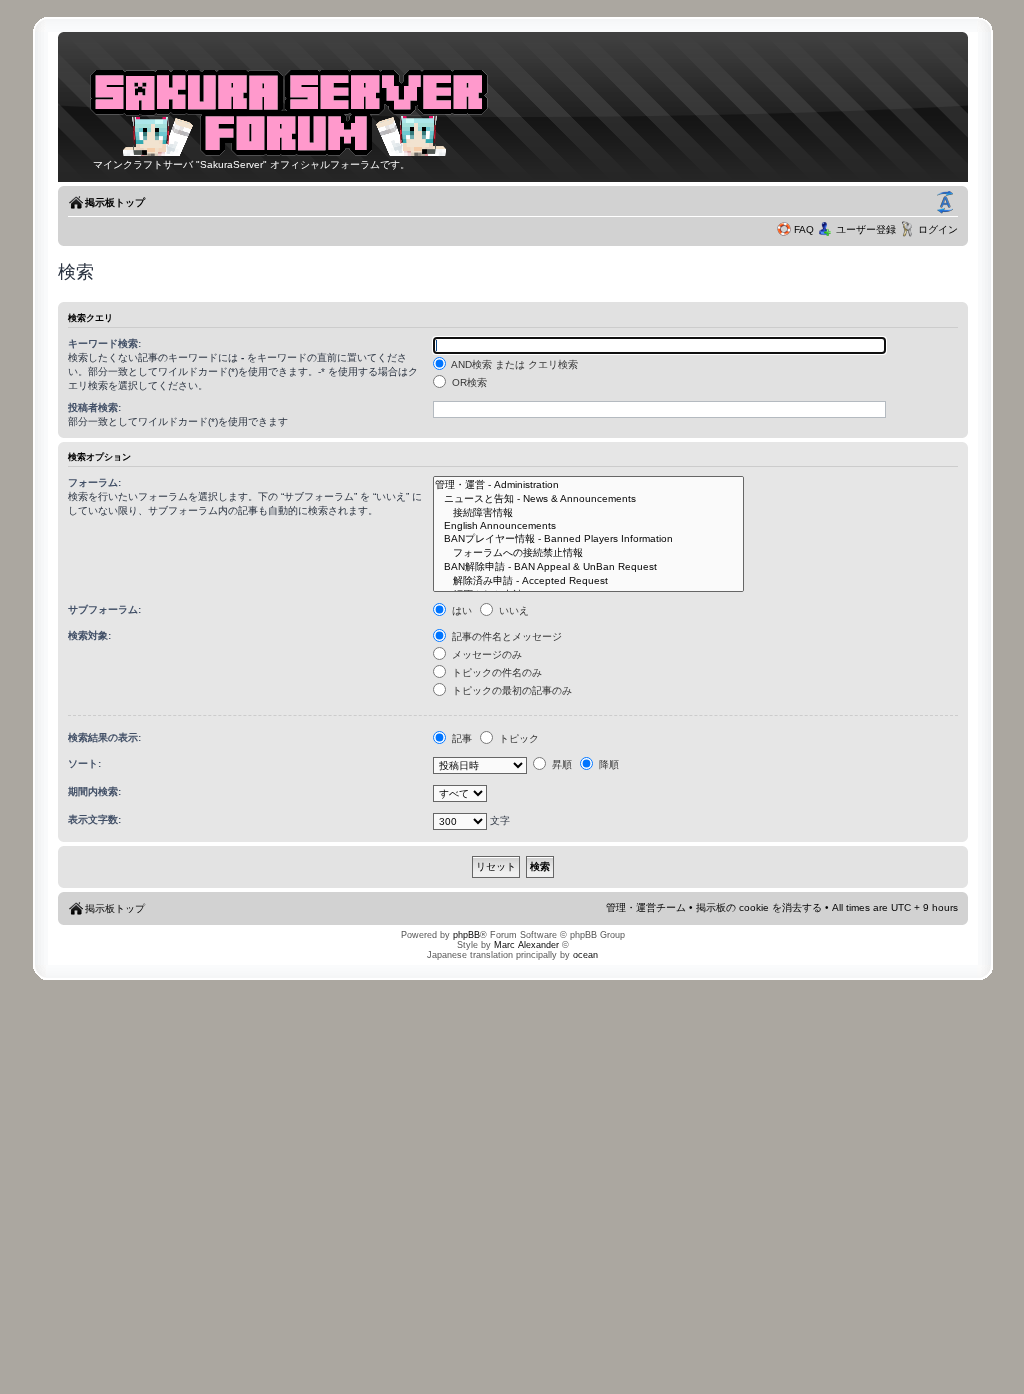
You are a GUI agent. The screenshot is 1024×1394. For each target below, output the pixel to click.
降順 (607, 764)
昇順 (560, 764)
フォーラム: (94, 482)
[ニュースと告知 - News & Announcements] (588, 499)
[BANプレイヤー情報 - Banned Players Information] (588, 539)
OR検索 (468, 382)
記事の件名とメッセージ (505, 636)
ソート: (84, 763)
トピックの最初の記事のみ (510, 690)
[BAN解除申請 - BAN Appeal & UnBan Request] (588, 567)
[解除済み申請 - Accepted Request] (588, 581)
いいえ (512, 610)
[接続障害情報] (588, 513)
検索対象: (89, 635)
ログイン (938, 229)
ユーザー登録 (866, 229)
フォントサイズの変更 (945, 203)
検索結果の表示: (104, 737)
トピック (517, 738)
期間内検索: (94, 791)
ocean (585, 955)
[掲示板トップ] (288, 154)
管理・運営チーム (646, 907)
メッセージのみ (485, 654)
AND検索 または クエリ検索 (513, 364)
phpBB (466, 935)
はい (460, 610)
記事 (460, 738)
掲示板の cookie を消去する (759, 907)
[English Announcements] (588, 526)
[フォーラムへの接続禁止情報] (588, 553)
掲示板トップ (115, 202)
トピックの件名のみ (495, 672)
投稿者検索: (94, 407)
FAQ (804, 229)
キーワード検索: (104, 343)
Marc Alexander (526, 945)
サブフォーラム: (104, 609)
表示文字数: (94, 819)
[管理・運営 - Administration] (588, 485)
